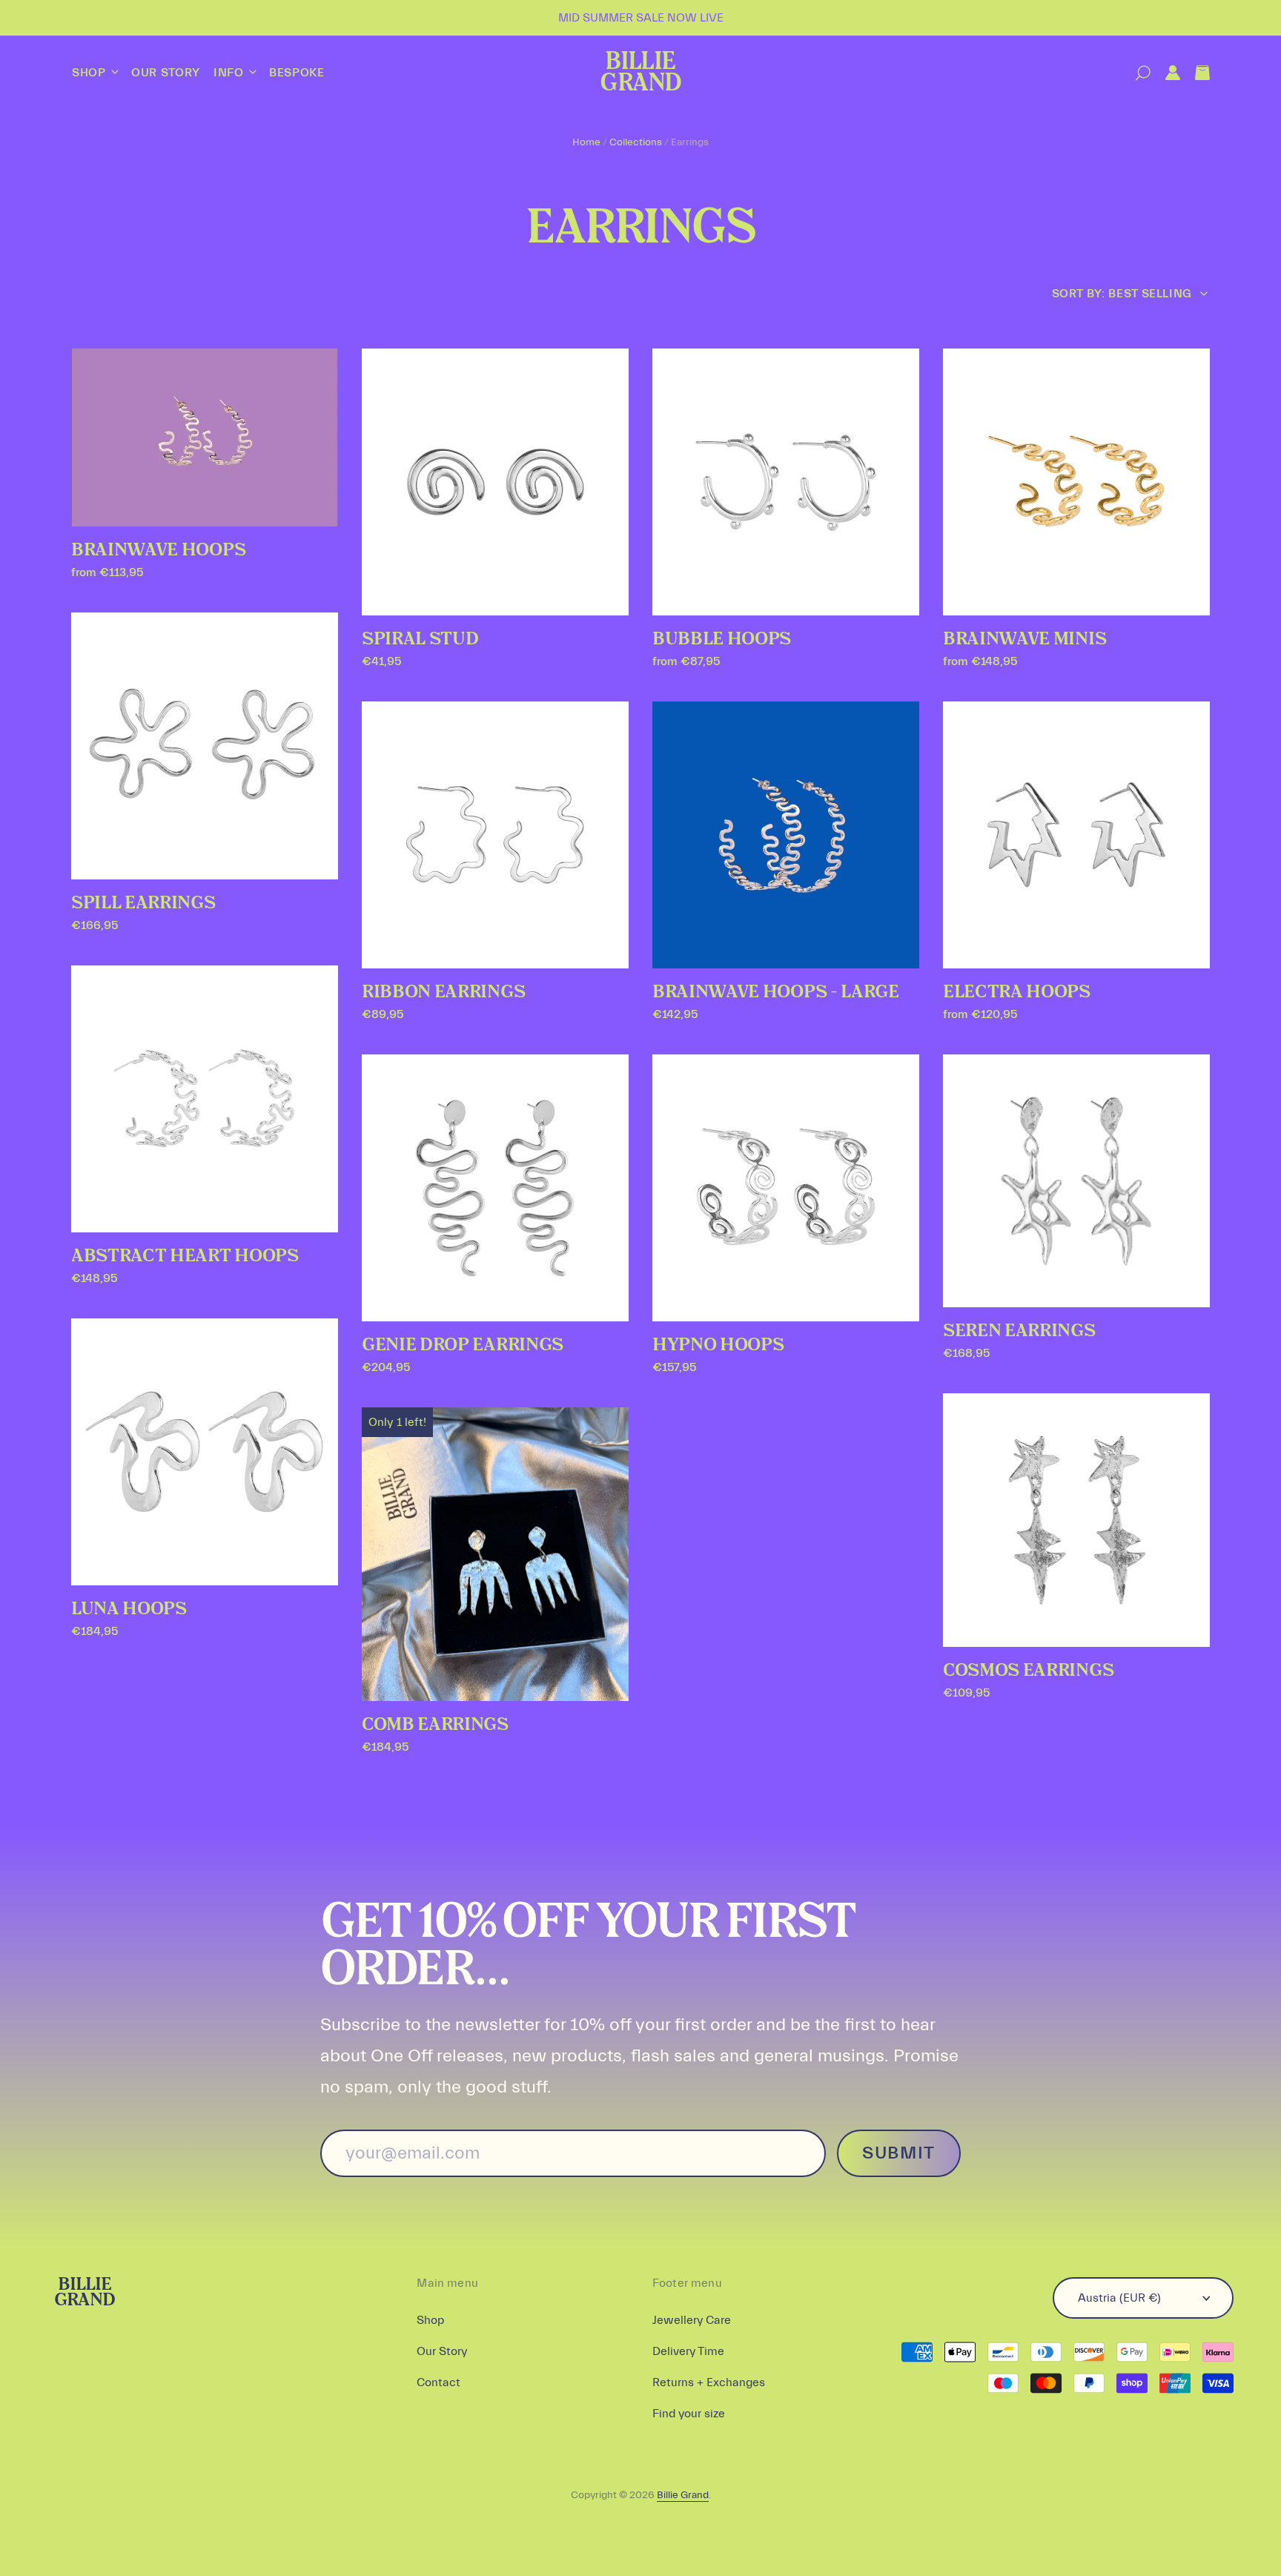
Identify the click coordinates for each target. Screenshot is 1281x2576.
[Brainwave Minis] (1076, 482)
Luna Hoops (129, 1609)
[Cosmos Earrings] (1076, 1520)
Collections (636, 142)
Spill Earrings (143, 903)
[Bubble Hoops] (786, 482)
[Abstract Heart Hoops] (205, 1099)
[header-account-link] (1165, 73)
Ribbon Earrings (443, 992)
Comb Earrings (435, 1725)
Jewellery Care (692, 2320)
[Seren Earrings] (1076, 1181)
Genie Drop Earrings (463, 1345)
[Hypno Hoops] (786, 1188)
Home (586, 142)
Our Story (166, 73)
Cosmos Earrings (1028, 1671)
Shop (90, 73)
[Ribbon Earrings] (495, 835)
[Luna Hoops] (205, 1452)
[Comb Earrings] (495, 1555)
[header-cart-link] (1195, 73)
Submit (899, 2153)
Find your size (689, 2414)
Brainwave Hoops (158, 550)
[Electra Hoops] (1076, 835)
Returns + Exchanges (709, 2382)
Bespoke (297, 73)
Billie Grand (640, 73)
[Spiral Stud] (495, 482)
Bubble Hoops (722, 639)
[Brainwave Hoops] (205, 437)
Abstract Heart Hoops (185, 1256)
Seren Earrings (1019, 1331)
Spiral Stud (420, 639)
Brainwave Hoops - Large (776, 992)
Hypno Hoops (718, 1345)
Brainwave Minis (1025, 639)
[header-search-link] (1135, 73)
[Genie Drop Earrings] (495, 1188)
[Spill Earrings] (205, 746)
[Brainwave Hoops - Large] (786, 835)
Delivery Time (688, 2351)
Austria (1119, 2298)
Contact (438, 2382)
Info (230, 73)
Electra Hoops (1017, 992)
